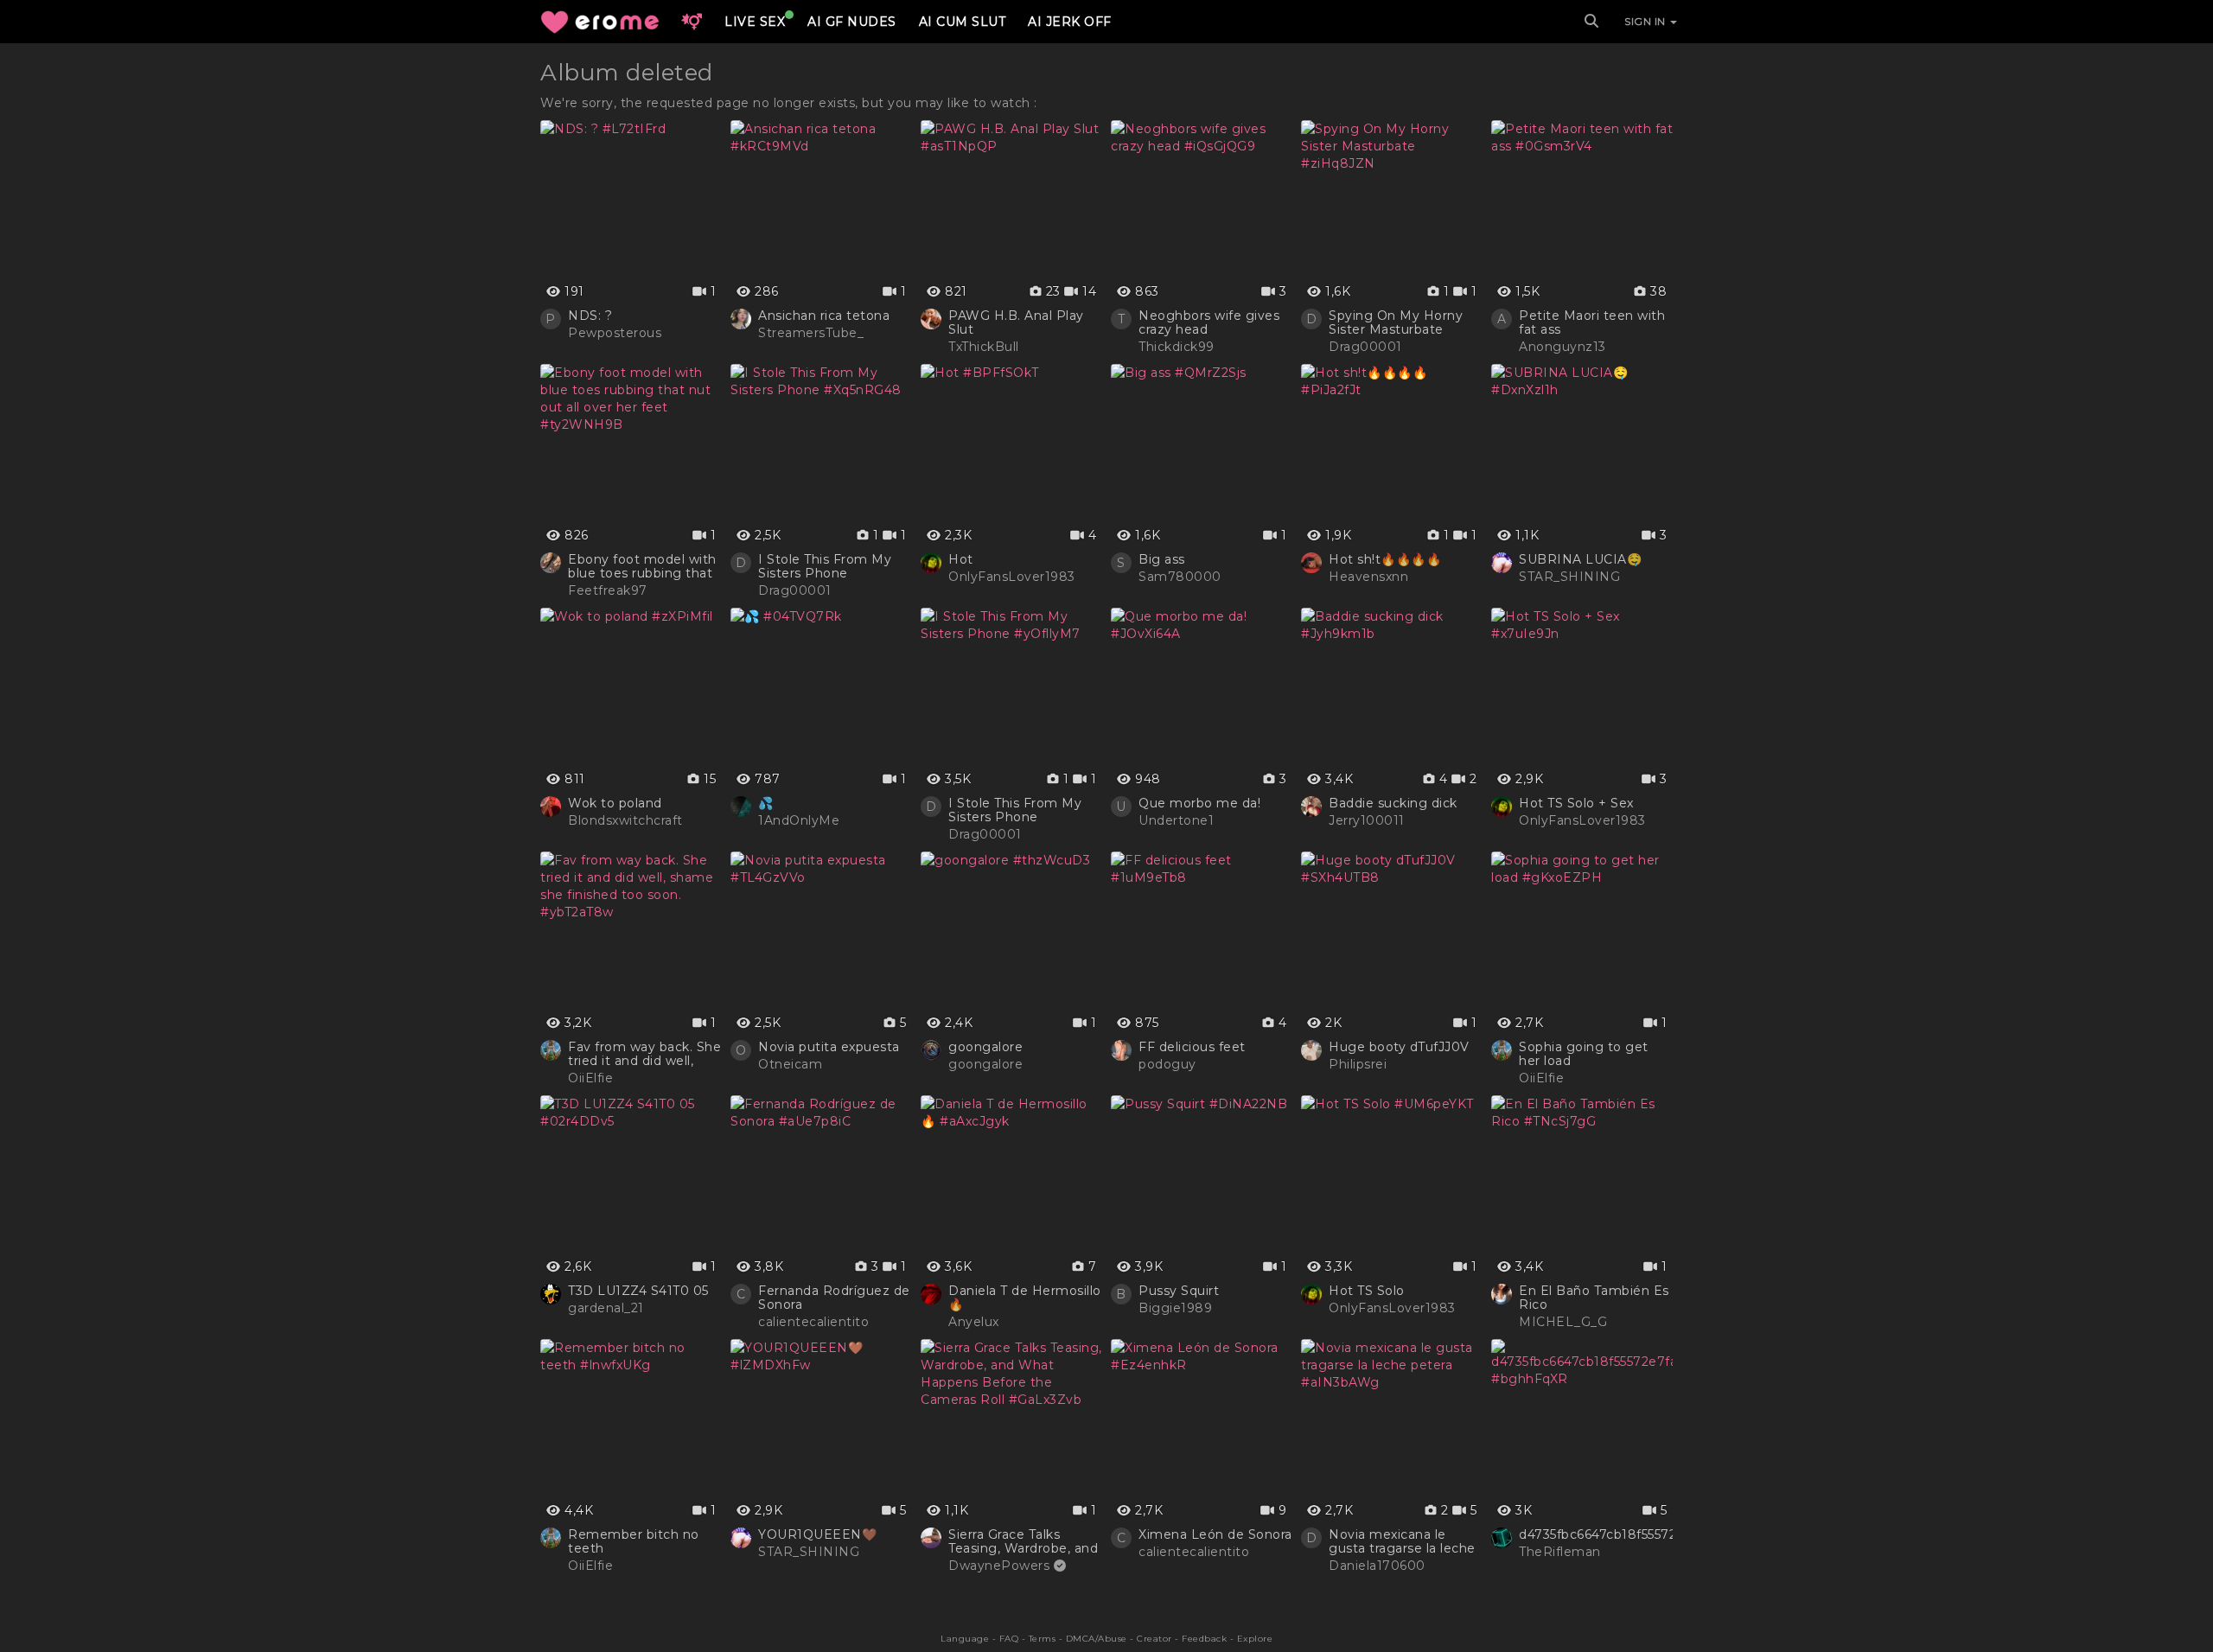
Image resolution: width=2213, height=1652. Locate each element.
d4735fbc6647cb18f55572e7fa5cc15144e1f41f (1658, 1534)
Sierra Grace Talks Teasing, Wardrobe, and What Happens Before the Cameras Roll (1023, 1541)
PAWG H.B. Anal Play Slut (1016, 322)
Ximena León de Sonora (1215, 1534)
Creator (1154, 1639)
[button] (692, 22)
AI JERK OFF (1070, 22)
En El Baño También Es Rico (1594, 1298)
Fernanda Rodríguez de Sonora (834, 1298)
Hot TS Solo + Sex (1576, 803)
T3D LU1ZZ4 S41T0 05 (638, 1291)
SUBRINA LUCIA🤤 (1580, 559)
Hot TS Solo (1367, 1291)
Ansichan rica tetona (824, 316)
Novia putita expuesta (829, 1047)
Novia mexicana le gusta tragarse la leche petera (1402, 1541)
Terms (1043, 1639)
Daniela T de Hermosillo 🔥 (1025, 1298)
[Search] (1591, 22)
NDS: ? (590, 316)
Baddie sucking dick (1393, 803)
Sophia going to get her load (1584, 1054)
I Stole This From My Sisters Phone (825, 566)
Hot (961, 559)
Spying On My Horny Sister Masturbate (1396, 322)
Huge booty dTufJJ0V (1399, 1047)
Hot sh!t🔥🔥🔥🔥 (1385, 559)
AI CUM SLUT (963, 22)
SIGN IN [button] (1646, 21)
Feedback (1204, 1639)
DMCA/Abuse (1097, 1639)
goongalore (985, 1047)
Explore (1255, 1639)
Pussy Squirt (1179, 1291)
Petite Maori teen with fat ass (1592, 322)
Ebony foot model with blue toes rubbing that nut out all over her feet (645, 566)
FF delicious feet (1192, 1047)
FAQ (1009, 1639)
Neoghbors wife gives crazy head (1209, 322)
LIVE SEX (755, 22)
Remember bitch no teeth (634, 1541)
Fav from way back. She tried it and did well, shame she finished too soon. (644, 1054)
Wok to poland (615, 803)
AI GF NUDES (852, 22)
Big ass (1162, 559)
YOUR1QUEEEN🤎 (817, 1534)
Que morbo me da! (1199, 803)
